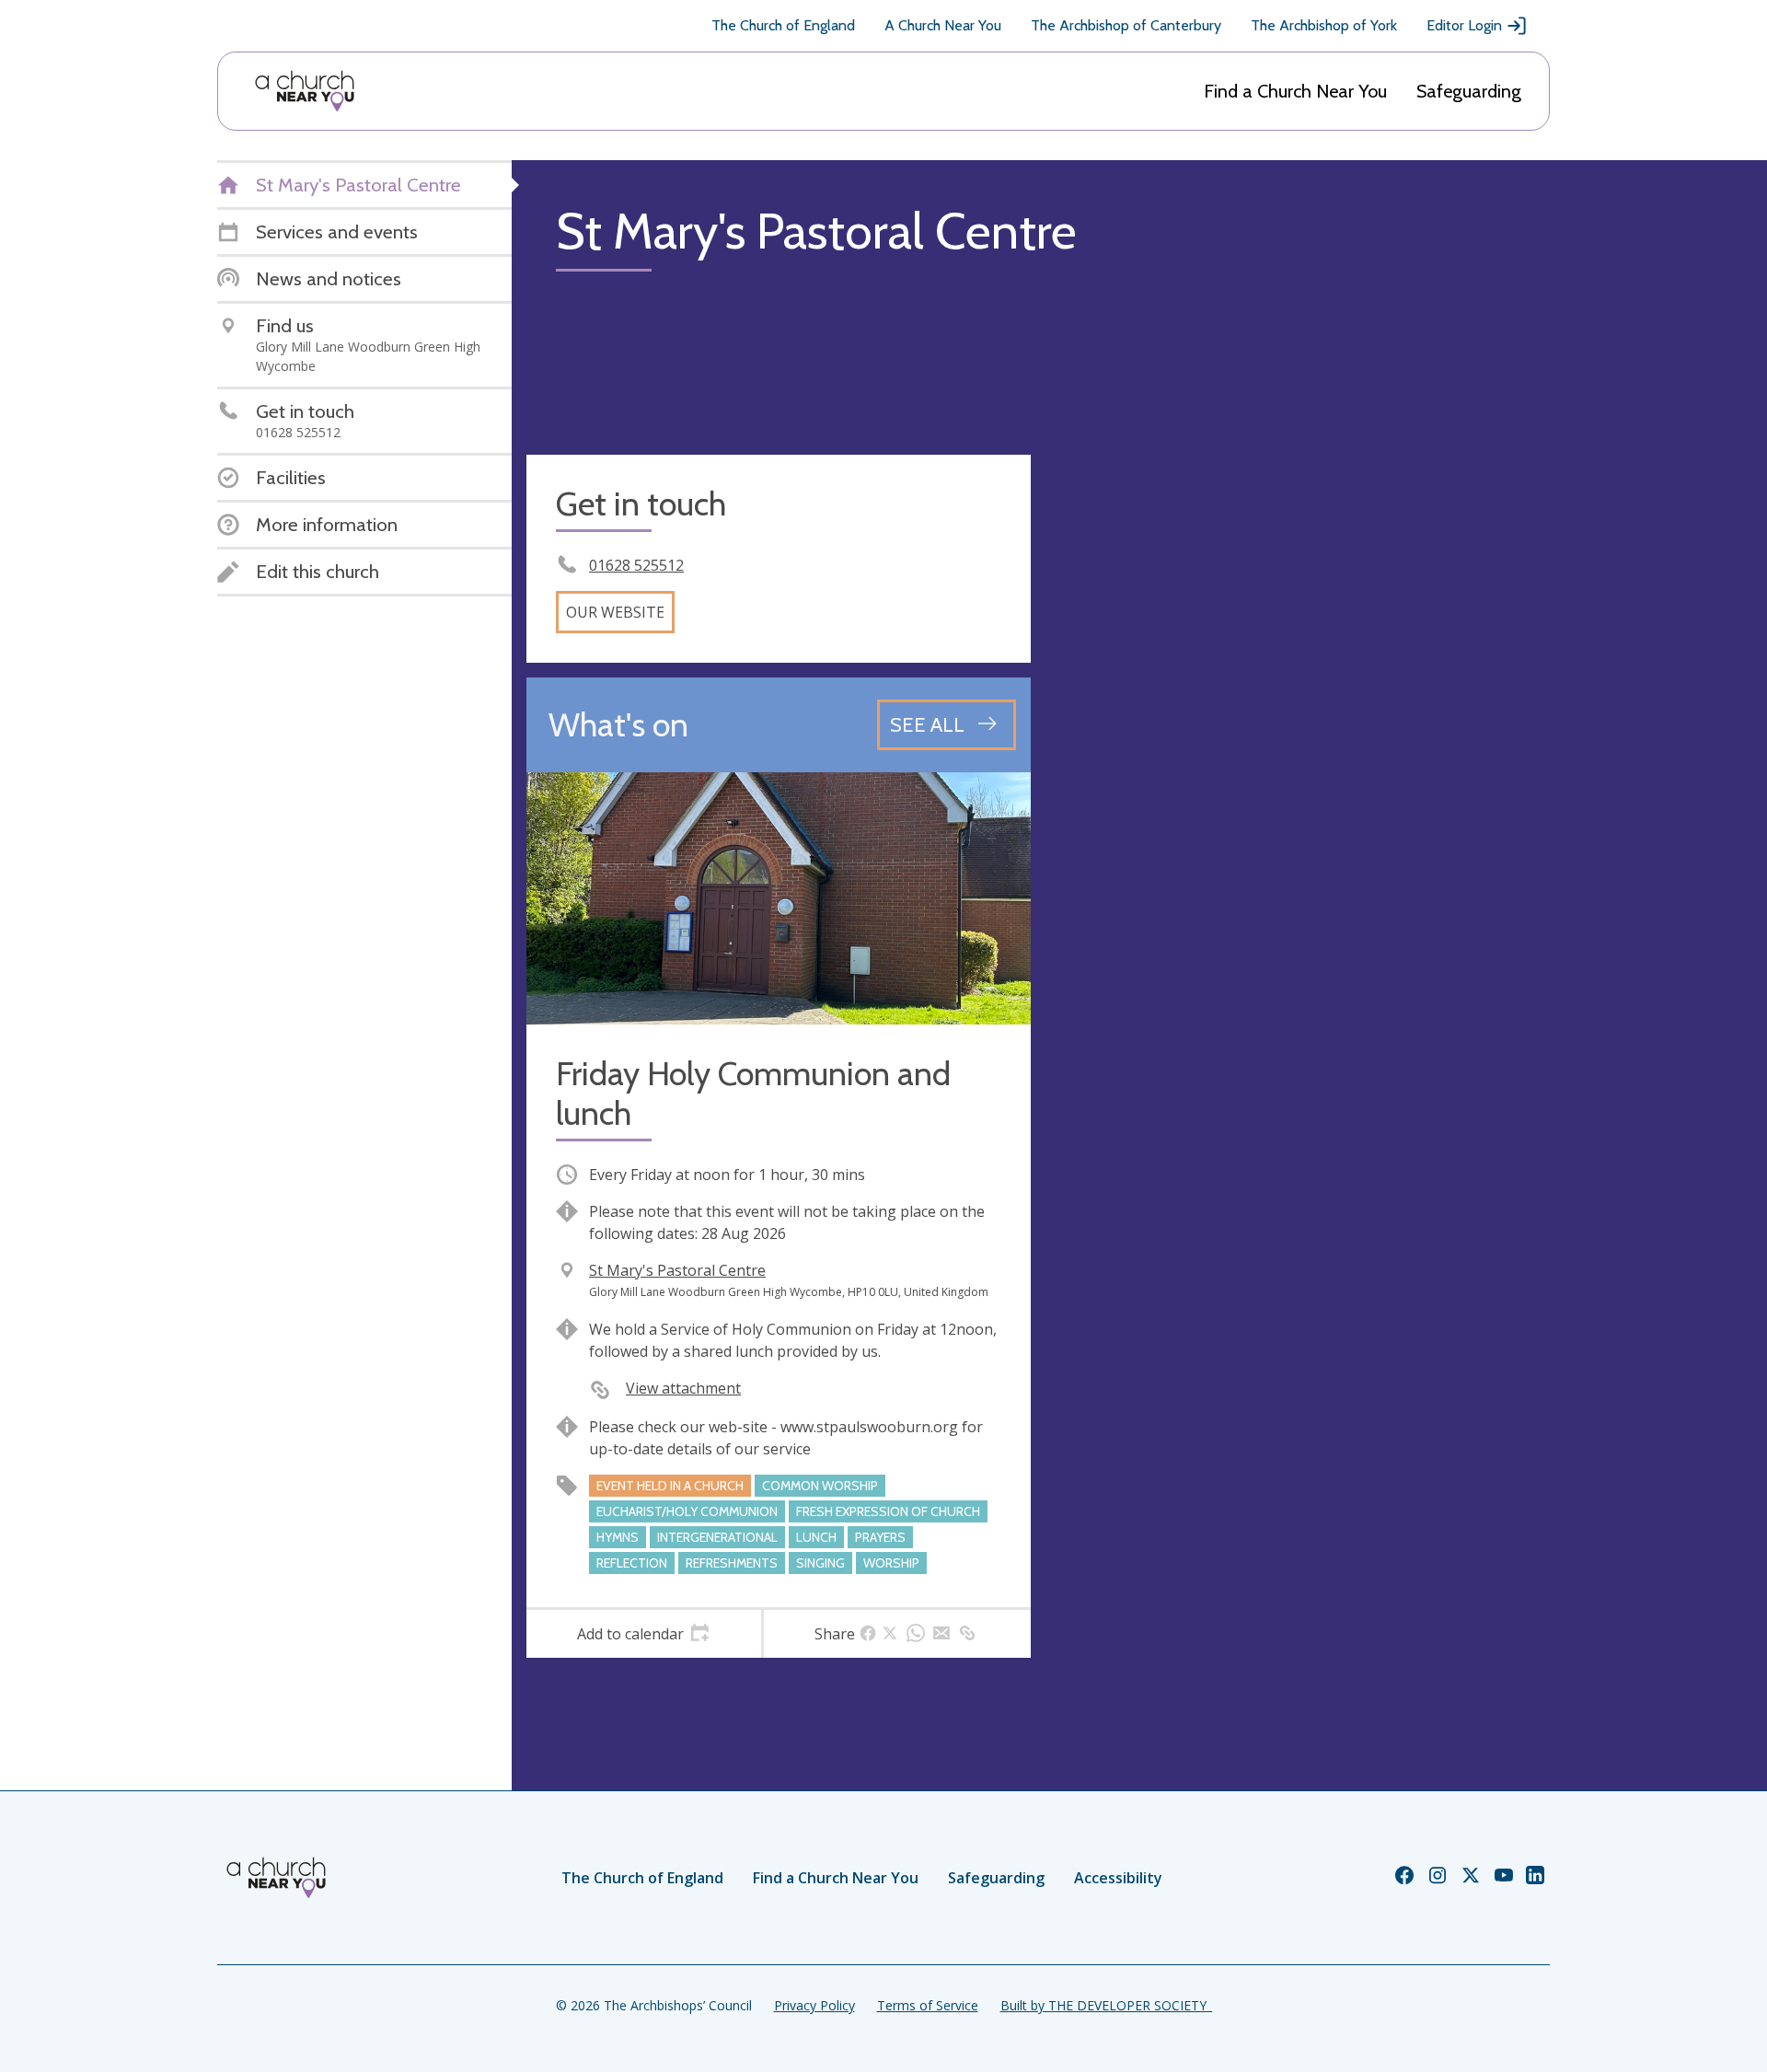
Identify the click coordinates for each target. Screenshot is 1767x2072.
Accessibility (1118, 1878)
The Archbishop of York (1324, 25)
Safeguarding (1469, 91)
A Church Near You (943, 25)
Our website (615, 612)
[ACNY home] (305, 91)
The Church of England (783, 25)
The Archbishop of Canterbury (1126, 25)
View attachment (683, 1388)
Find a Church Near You (1295, 91)
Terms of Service (928, 2005)
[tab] (644, 1634)
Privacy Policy (814, 2005)
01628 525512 (636, 565)
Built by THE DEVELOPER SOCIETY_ (1106, 2005)
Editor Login (1464, 25)
